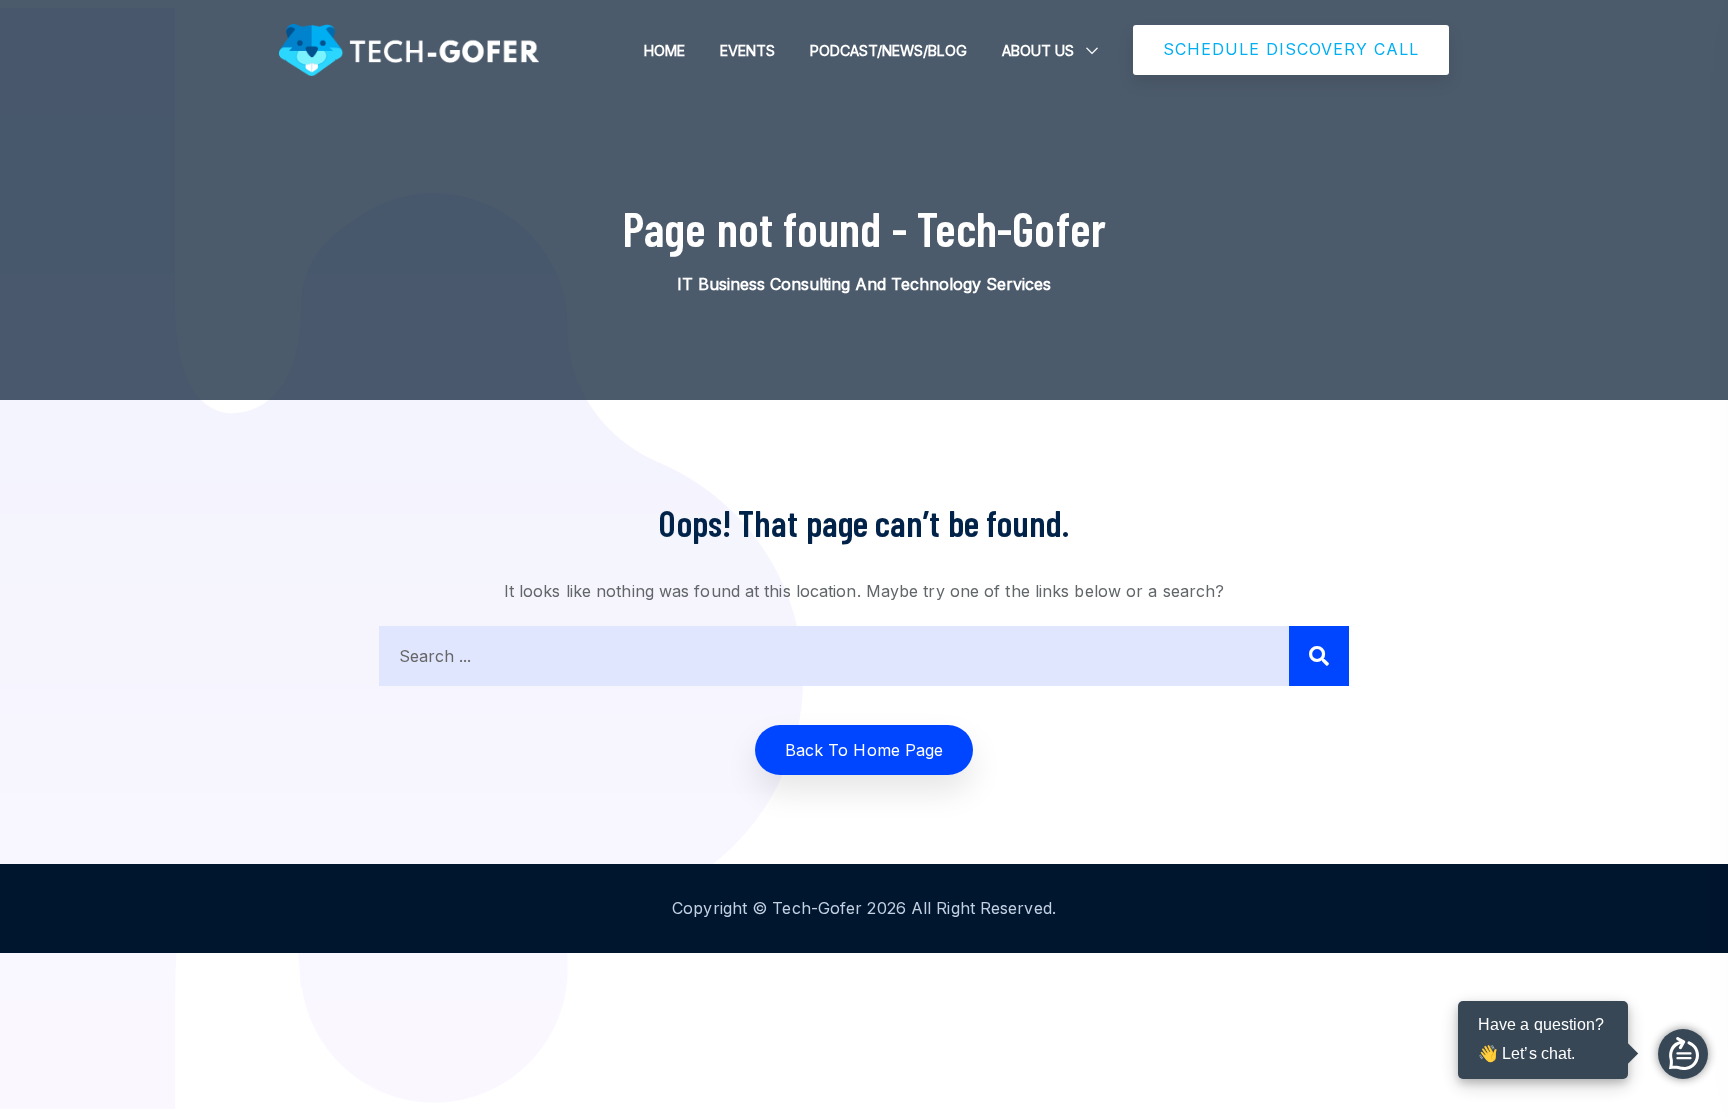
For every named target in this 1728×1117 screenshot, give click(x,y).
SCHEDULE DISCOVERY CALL (1291, 49)
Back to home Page (864, 750)
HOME (664, 50)
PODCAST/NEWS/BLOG (888, 50)
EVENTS (747, 50)
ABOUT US (1038, 50)
